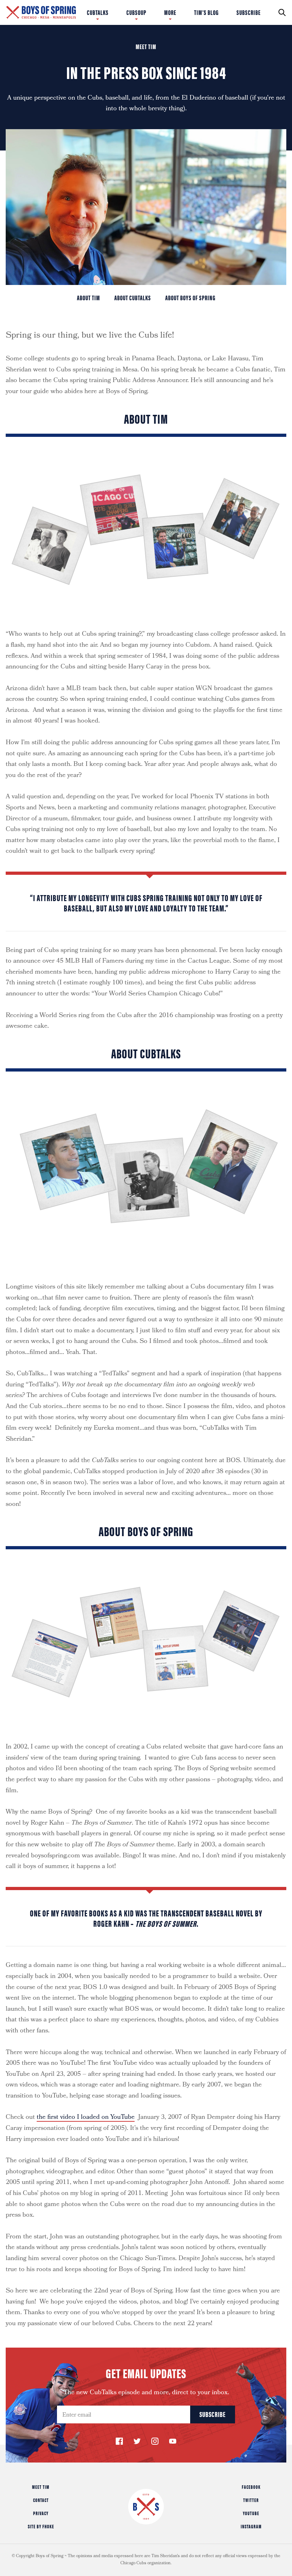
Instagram (251, 2526)
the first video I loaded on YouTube (86, 2118)
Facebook (251, 2487)
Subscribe (249, 12)
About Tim (88, 298)
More (170, 12)
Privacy (41, 2513)
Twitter (251, 2500)
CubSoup (136, 12)
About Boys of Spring (190, 298)
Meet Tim (41, 2487)
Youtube (251, 2513)
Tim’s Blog (206, 12)
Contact (41, 2500)
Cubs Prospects (194, 12)
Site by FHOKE (41, 2526)
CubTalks (98, 12)
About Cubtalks (133, 298)
